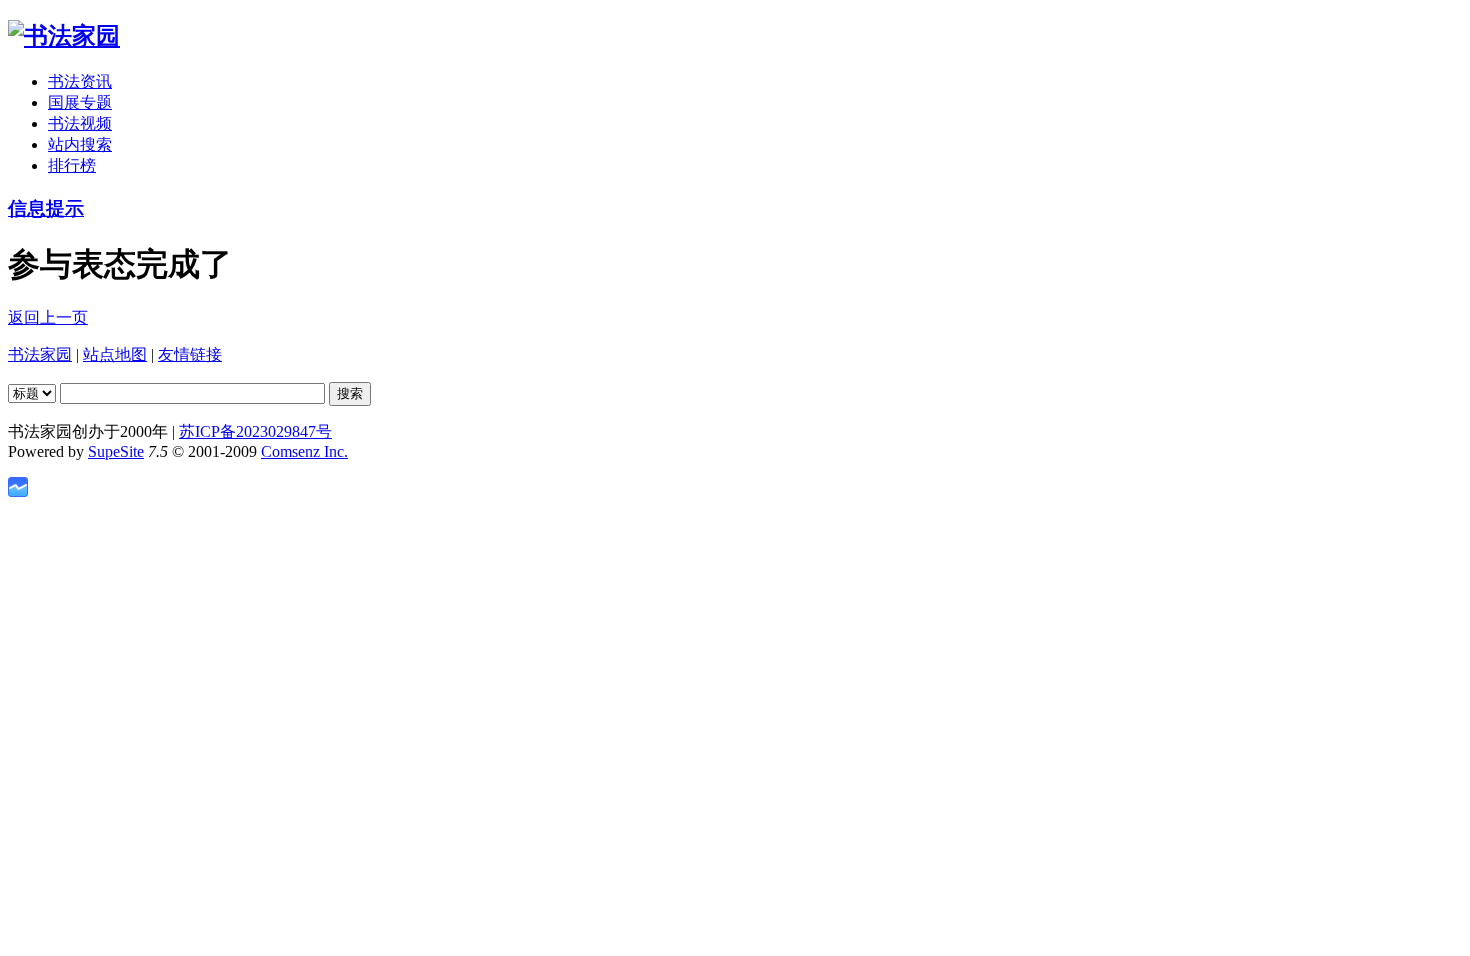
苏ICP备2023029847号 (255, 431)
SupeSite (116, 451)
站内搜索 (80, 144)
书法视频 (80, 123)
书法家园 (40, 354)
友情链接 (190, 354)
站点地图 (115, 354)
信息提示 (46, 208)
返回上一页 (48, 317)
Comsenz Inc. (304, 451)
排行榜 (72, 165)
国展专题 (80, 102)
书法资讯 (80, 81)
